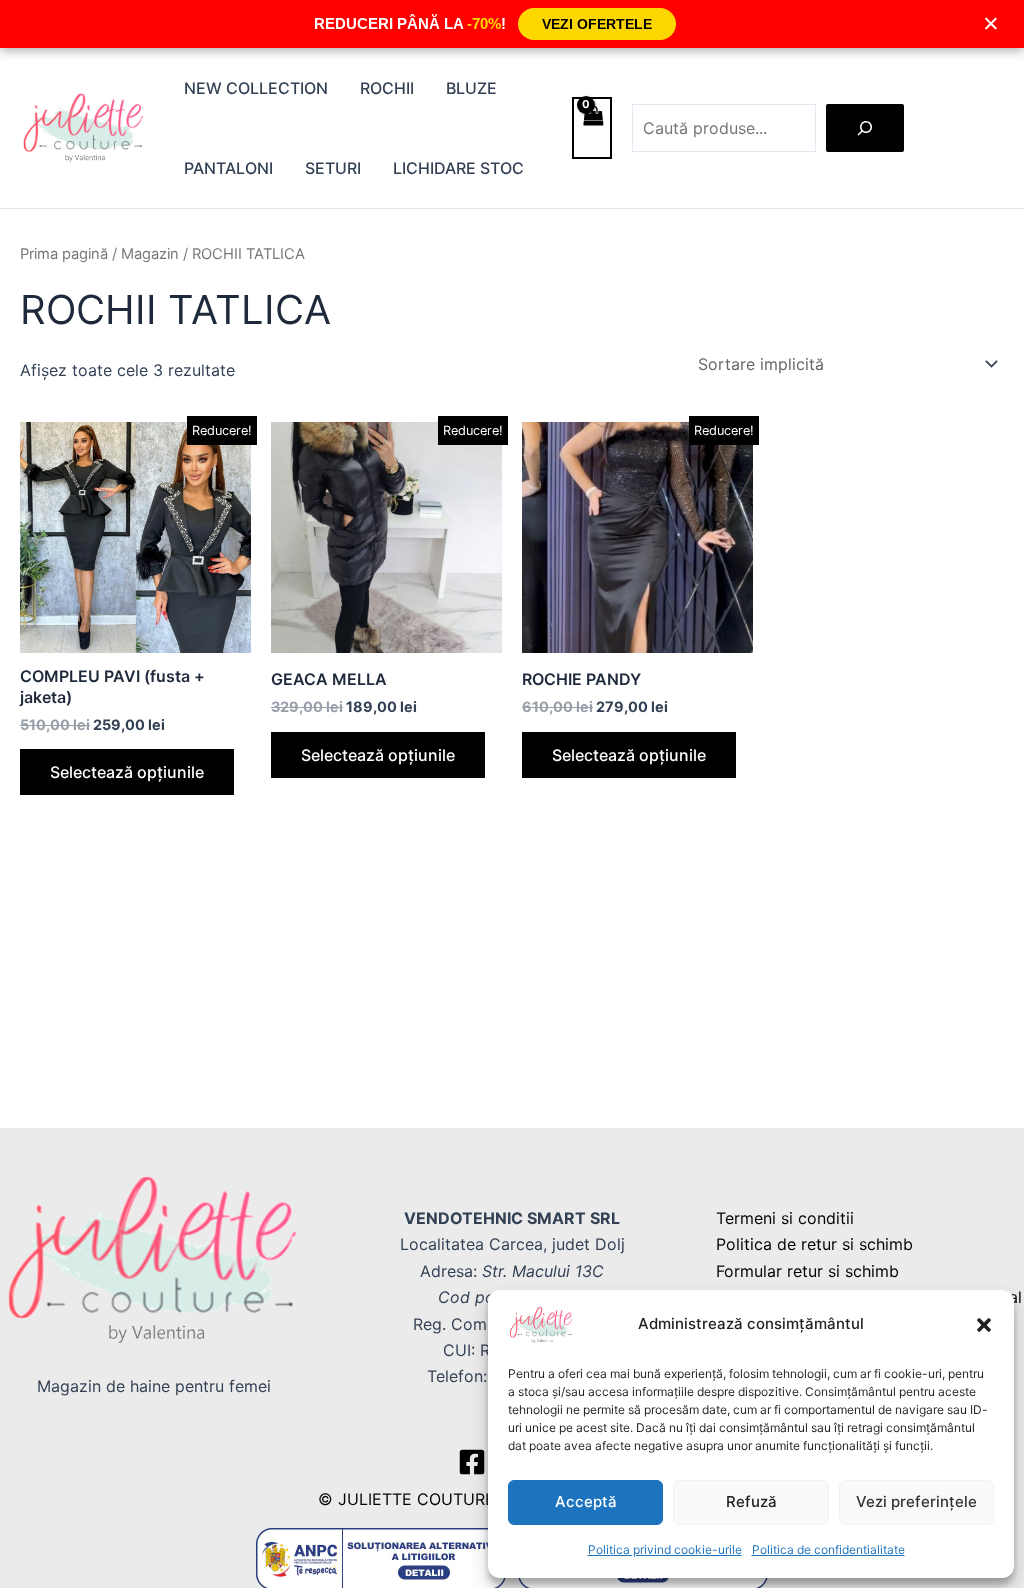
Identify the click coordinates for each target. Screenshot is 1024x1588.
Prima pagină (64, 254)
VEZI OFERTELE (597, 24)
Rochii (387, 88)
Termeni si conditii (785, 1218)
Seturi (333, 168)
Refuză (751, 1501)
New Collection (256, 88)
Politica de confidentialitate (828, 1549)
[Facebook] (472, 1462)
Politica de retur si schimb (814, 1244)
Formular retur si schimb (807, 1271)
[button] (984, 1325)
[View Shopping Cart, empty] (592, 128)
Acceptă (586, 1501)
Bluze (471, 88)
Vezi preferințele (916, 1501)
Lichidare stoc (458, 168)
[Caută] (865, 128)
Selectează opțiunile (127, 772)
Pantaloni (228, 168)
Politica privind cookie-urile (665, 1549)
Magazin (150, 254)
